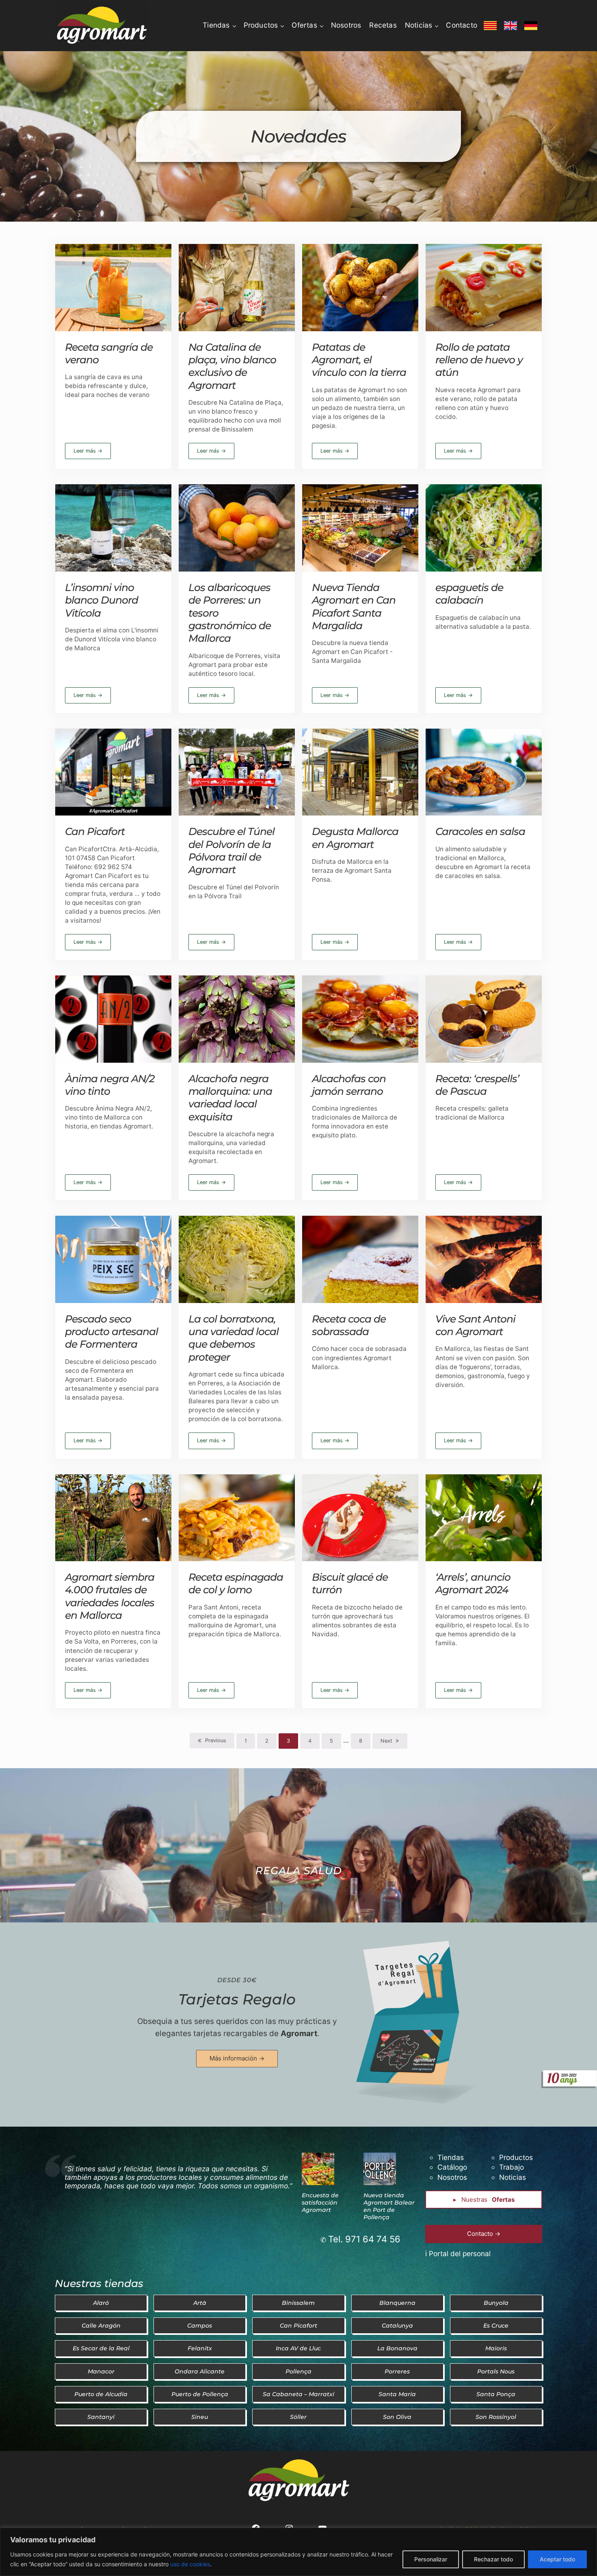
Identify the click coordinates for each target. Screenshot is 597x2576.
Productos (516, 2157)
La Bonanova (397, 2348)
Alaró (101, 2303)
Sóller (298, 2417)
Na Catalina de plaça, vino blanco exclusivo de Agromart (232, 366)
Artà (200, 2303)
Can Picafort (95, 831)
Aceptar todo (557, 2559)
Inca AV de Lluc (298, 2348)
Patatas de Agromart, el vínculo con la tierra (359, 360)
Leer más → (92, 452)
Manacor (101, 2371)
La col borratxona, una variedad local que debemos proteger (234, 1338)
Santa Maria (397, 2394)
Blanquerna (397, 2303)
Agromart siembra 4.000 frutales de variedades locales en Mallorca (110, 1596)
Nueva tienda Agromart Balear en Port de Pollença (389, 2206)
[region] (298, 2552)
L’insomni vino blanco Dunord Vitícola (102, 600)
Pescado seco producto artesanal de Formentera (111, 1332)
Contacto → (484, 2234)
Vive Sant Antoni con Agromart (475, 1325)
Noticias (513, 2177)
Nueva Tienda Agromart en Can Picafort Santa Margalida (354, 606)
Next (386, 1741)
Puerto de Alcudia (101, 2394)
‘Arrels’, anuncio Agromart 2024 (473, 1583)
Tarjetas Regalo (237, 1999)
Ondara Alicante (200, 2371)
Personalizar (431, 2559)
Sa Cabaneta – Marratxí (298, 2394)
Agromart (299, 2033)
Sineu (200, 2417)
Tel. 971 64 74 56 (364, 2239)
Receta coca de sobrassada (349, 1325)
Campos (200, 2326)
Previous (216, 1740)
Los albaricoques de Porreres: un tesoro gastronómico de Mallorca (230, 613)
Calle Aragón (101, 2326)
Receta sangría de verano (109, 353)
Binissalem (298, 2303)
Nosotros (452, 2177)
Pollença (298, 2371)
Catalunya (397, 2326)
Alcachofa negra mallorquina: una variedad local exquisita (230, 1098)
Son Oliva (397, 2417)
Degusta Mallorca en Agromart (355, 838)
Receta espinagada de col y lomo (236, 1583)
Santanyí (101, 2417)
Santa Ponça (496, 2394)
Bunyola (496, 2303)
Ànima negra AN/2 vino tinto (110, 1085)
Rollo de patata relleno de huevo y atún (479, 360)
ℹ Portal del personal (458, 2253)
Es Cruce (496, 2326)
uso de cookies (190, 2564)
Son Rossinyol (496, 2417)
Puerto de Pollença (200, 2394)
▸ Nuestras (484, 2200)
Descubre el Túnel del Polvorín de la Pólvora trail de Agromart (231, 850)
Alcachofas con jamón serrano (349, 1085)
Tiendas (451, 2157)
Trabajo (512, 2167)
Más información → (237, 2058)
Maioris (496, 2348)
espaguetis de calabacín (469, 594)
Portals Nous (496, 2371)
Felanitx (200, 2348)
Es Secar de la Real (101, 2348)
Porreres (397, 2371)
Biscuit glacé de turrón (350, 1583)
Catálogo (452, 2167)
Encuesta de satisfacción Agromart (320, 2203)
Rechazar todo (493, 2559)
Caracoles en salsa (480, 831)
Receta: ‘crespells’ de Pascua (477, 1085)
